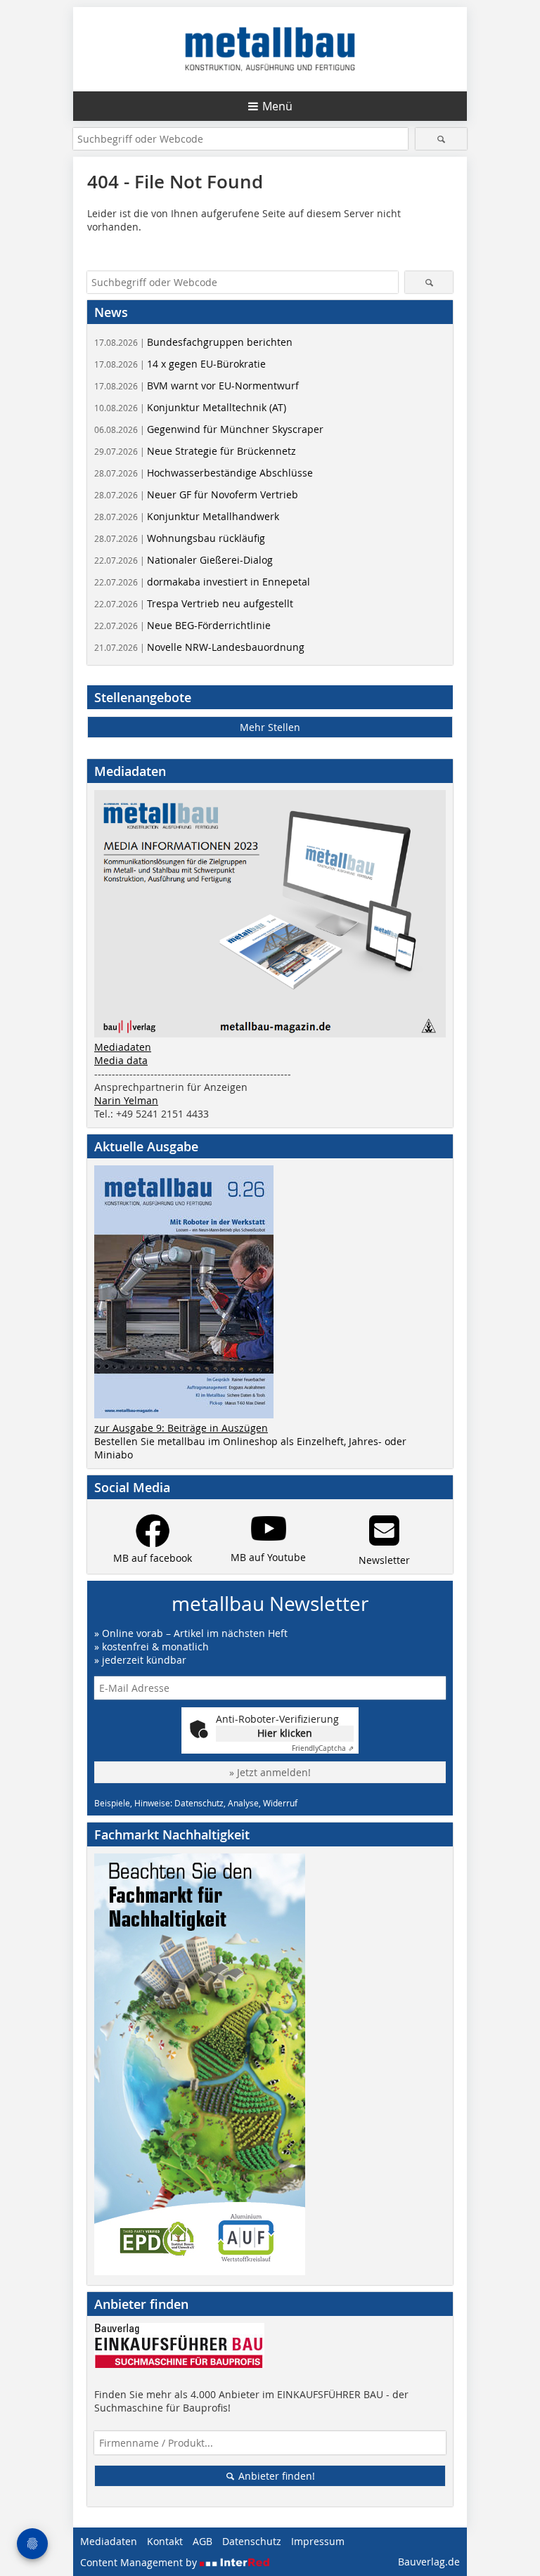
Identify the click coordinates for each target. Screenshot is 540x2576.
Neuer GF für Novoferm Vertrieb (196, 494)
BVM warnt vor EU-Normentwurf (197, 386)
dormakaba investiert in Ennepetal (202, 582)
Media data (121, 1060)
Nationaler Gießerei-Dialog (184, 560)
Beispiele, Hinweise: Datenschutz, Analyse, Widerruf (196, 1803)
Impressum (318, 2541)
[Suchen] (441, 139)
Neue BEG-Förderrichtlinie (182, 625)
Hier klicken (285, 1733)
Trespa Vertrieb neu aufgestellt (194, 603)
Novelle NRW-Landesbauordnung (199, 647)
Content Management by (140, 2562)
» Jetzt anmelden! (270, 1772)
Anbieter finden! (275, 2476)
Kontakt (165, 2541)
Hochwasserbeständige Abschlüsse (204, 473)
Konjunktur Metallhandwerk (187, 516)
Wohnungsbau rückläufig (180, 538)
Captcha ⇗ (323, 1748)
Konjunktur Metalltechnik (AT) (190, 407)
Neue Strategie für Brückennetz (195, 451)
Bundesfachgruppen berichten (193, 342)
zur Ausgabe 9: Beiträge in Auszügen (181, 1428)
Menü (277, 106)
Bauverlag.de (429, 2562)
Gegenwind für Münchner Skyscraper (209, 429)
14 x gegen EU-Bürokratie (180, 364)
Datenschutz (252, 2541)
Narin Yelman (126, 1100)
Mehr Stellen (270, 727)
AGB (202, 2541)
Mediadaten (123, 1047)
